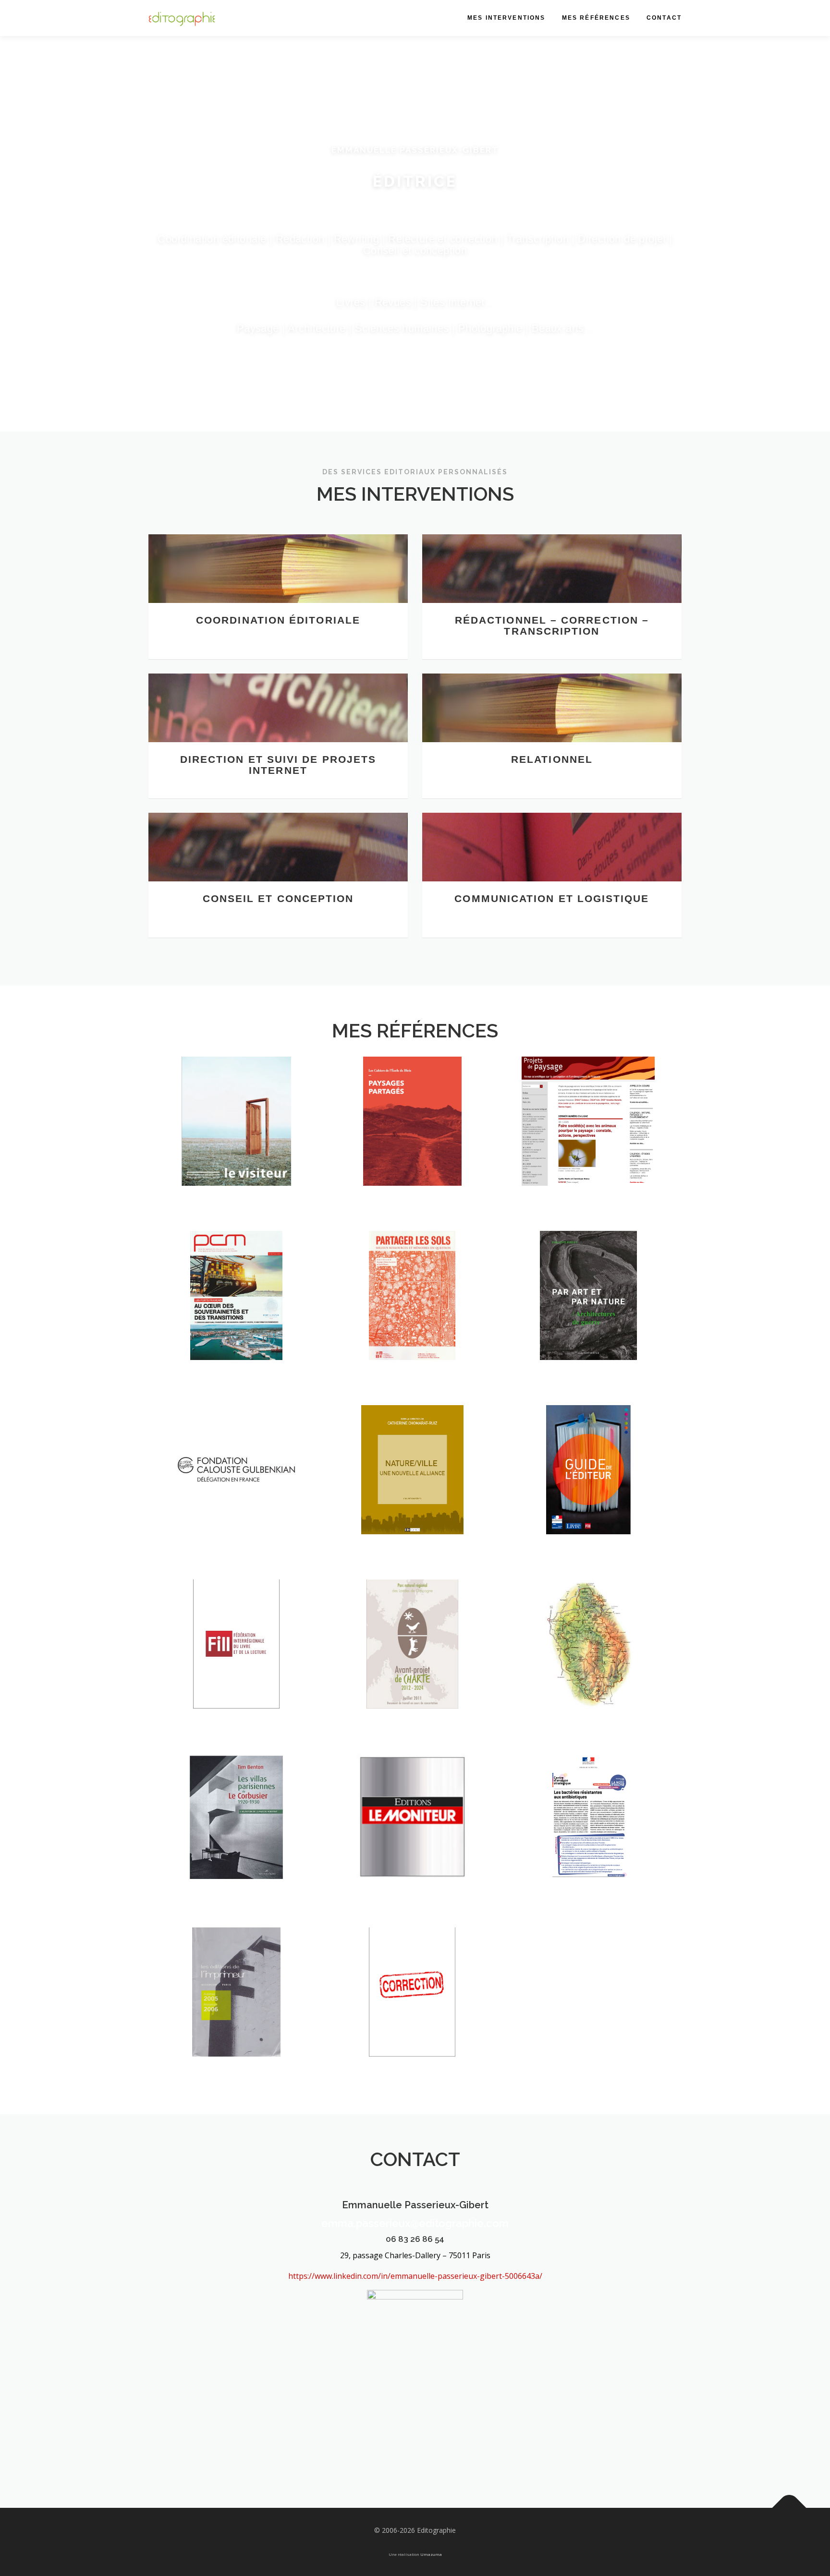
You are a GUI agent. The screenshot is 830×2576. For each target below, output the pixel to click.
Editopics (412, 1497)
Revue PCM (237, 1323)
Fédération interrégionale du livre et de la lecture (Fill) (236, 1654)
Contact (664, 18)
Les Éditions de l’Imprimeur (236, 2014)
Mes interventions (507, 18)
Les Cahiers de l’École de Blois (412, 1143)
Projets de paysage (588, 1149)
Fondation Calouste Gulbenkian (237, 1491)
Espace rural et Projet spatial (412, 1317)
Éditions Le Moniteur (412, 1845)
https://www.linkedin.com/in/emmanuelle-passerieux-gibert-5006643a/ (415, 2276)
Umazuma (431, 2554)
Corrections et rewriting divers (412, 2014)
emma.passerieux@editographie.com (415, 2223)
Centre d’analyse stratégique (588, 1840)
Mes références (596, 18)
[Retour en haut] (789, 2508)
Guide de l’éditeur (588, 1497)
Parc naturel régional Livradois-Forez (588, 1660)
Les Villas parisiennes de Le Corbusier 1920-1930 (236, 1834)
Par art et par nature (588, 1323)
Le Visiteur (236, 1149)
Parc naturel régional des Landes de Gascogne (412, 1660)
